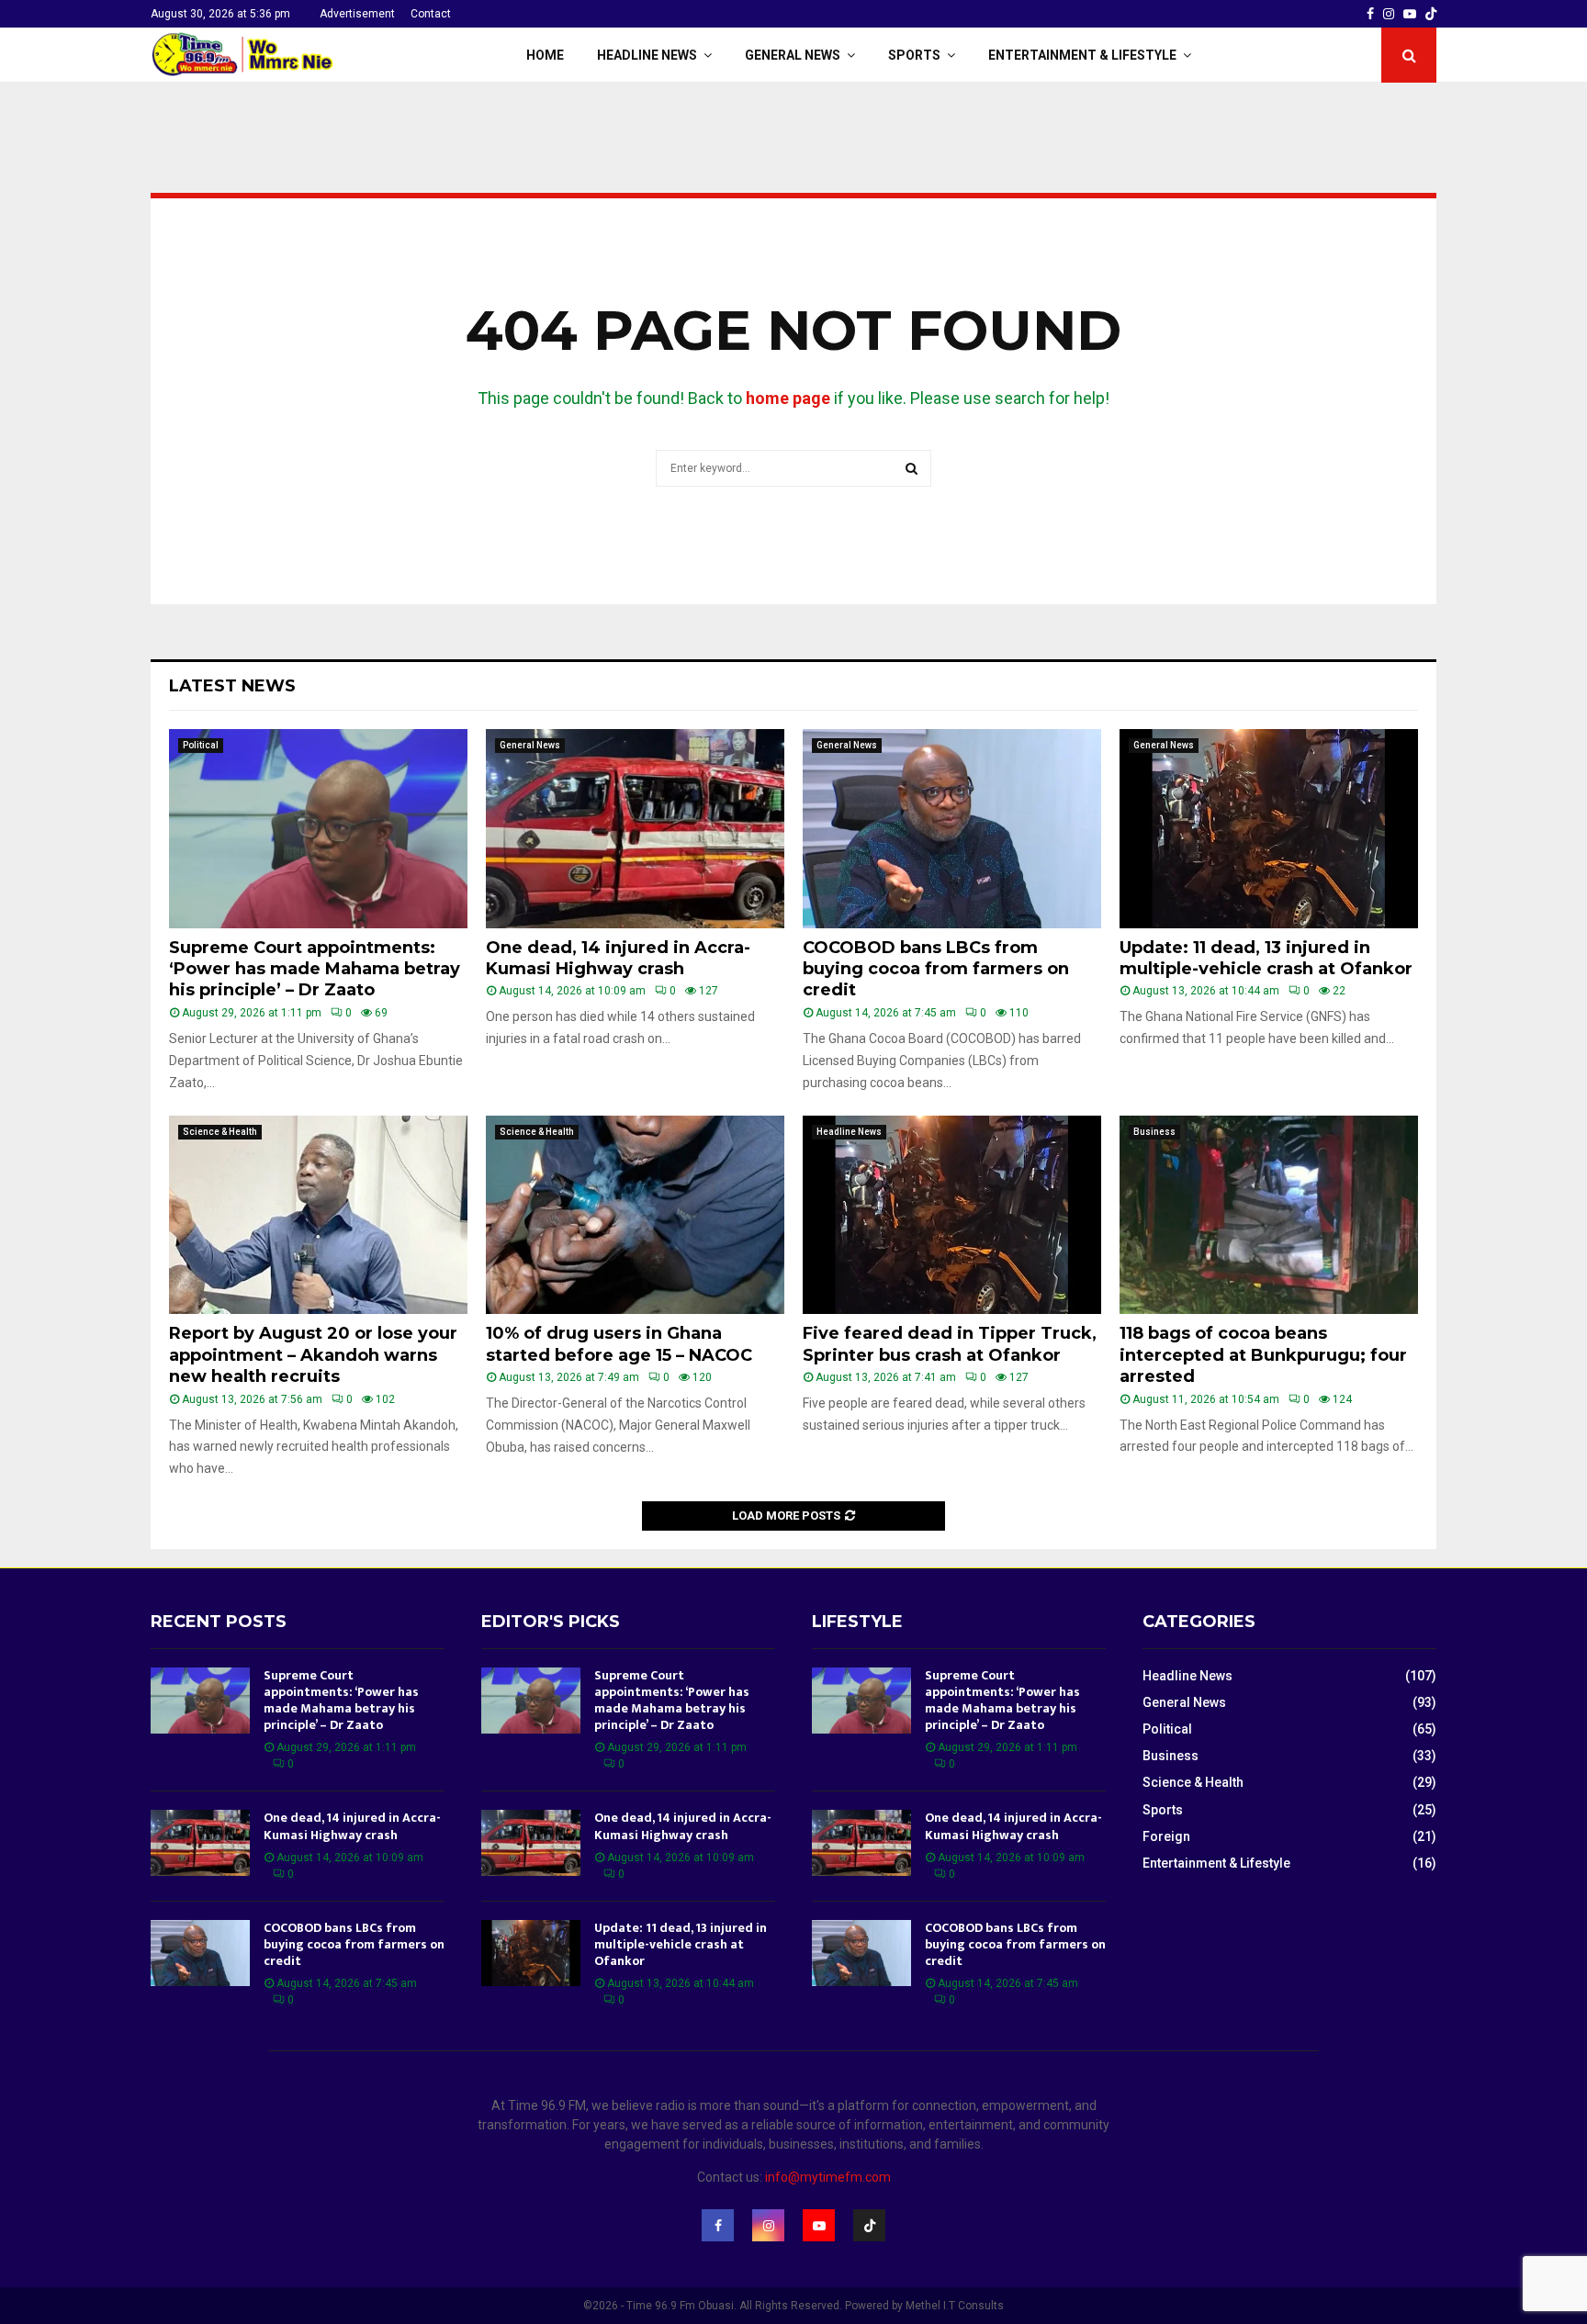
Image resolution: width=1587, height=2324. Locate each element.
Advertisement (357, 14)
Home (545, 55)
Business (1154, 1132)
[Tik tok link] (1431, 14)
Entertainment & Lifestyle (1082, 55)
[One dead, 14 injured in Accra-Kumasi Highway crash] (635, 829)
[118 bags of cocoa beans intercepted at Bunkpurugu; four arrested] (1269, 1215)
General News (793, 55)
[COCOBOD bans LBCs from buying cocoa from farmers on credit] (952, 829)
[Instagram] (768, 2225)
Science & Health (220, 1132)
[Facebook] (718, 2225)
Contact (431, 14)
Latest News (232, 686)
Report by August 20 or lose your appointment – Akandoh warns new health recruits (313, 1355)
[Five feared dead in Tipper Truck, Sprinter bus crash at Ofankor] (952, 1215)
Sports (914, 55)
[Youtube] (819, 2225)
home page (788, 398)
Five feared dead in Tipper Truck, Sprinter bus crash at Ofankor (950, 1344)
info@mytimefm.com (828, 2177)
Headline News (647, 55)
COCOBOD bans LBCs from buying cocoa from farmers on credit (936, 969)
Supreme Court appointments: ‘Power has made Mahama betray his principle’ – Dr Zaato (315, 969)
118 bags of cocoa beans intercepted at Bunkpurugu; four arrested (1263, 1355)
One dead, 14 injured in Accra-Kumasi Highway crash (618, 958)
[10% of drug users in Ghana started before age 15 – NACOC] (635, 1215)
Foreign (1166, 1836)
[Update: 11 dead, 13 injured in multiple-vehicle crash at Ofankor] (1269, 829)
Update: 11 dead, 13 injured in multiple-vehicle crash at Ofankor (1266, 958)
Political (201, 745)
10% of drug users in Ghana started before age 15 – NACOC (619, 1344)
